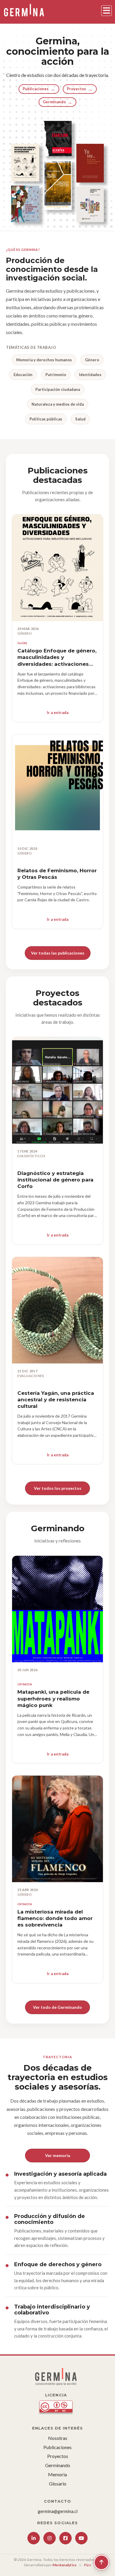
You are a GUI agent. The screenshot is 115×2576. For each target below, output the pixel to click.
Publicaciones (39, 89)
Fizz (87, 2565)
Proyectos (80, 89)
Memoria (57, 2474)
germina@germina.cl (58, 2511)
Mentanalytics (64, 2565)
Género (92, 360)
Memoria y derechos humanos (44, 360)
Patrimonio (56, 375)
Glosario (58, 2484)
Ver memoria (58, 2155)
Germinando (57, 102)
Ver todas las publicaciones (58, 953)
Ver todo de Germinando (57, 2007)
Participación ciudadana (58, 389)
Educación (23, 375)
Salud (80, 419)
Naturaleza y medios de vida (58, 404)
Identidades (90, 375)
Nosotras (58, 2438)
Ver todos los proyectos (58, 1488)
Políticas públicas (46, 419)
